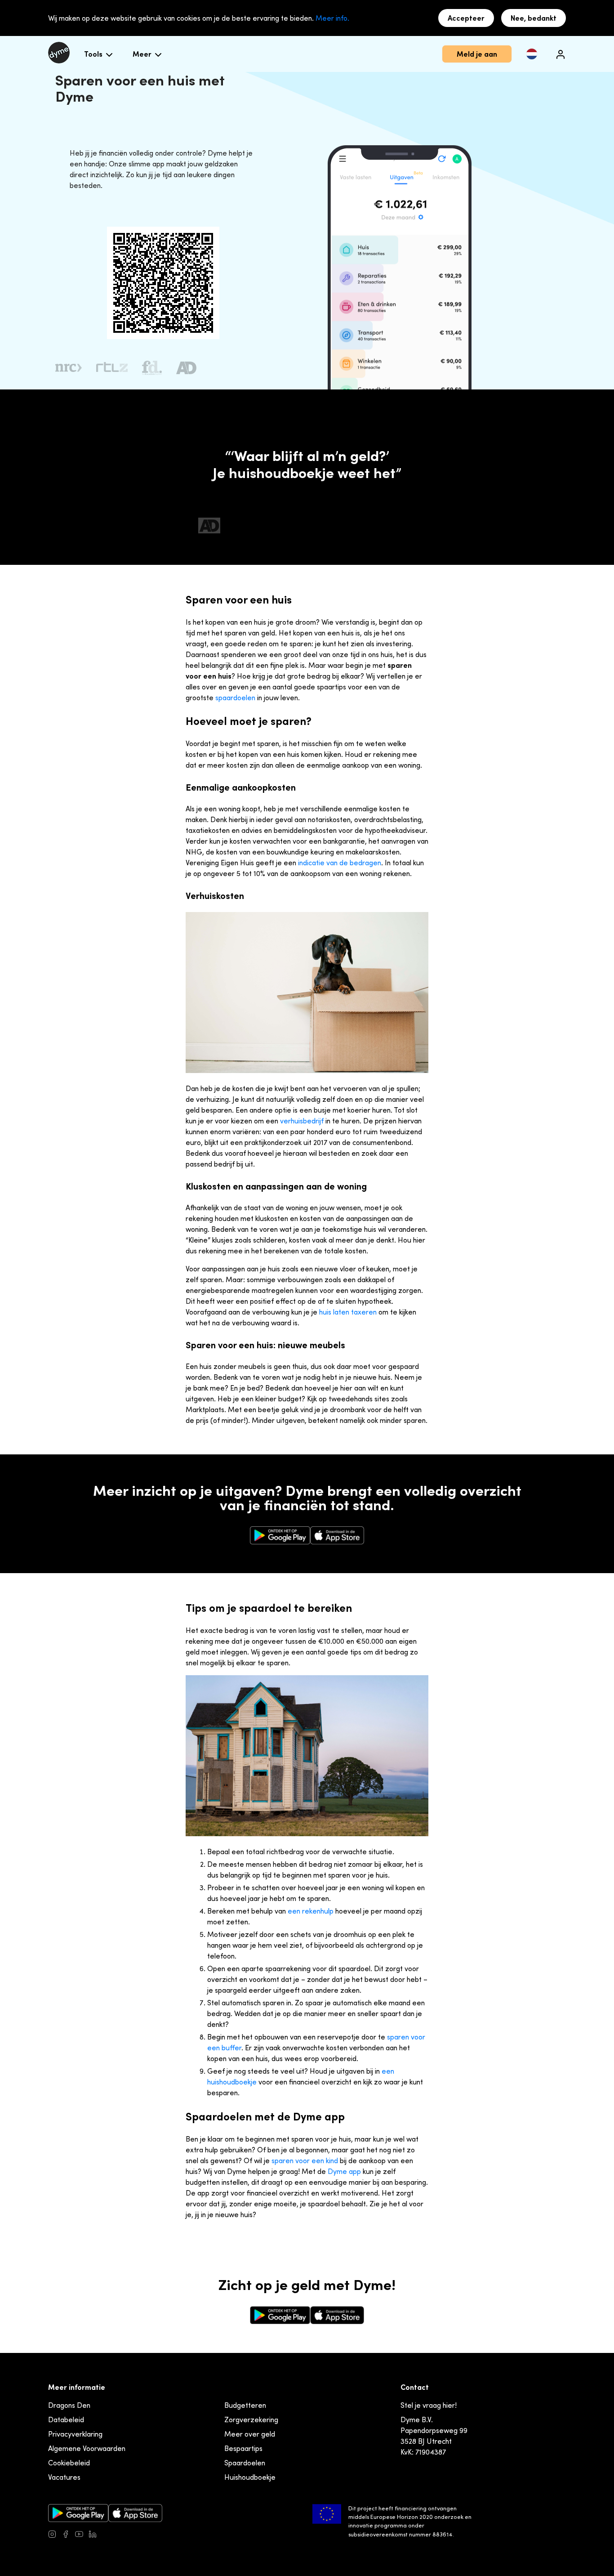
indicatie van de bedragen (340, 863)
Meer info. (332, 18)
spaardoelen (235, 698)
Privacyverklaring (75, 2434)
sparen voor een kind (305, 2160)
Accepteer (466, 18)
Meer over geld (250, 2434)
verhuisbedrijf (302, 1121)
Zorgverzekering (251, 2419)
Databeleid (66, 2419)
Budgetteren (245, 2405)
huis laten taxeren (348, 1312)
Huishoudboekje (250, 2477)
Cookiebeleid (69, 2463)
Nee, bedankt (534, 18)
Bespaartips (243, 2448)
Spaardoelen (245, 2463)
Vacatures (64, 2477)
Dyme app (344, 2171)
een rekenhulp (311, 1911)
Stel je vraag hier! (429, 2405)
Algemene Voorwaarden (87, 2448)
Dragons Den (69, 2405)
